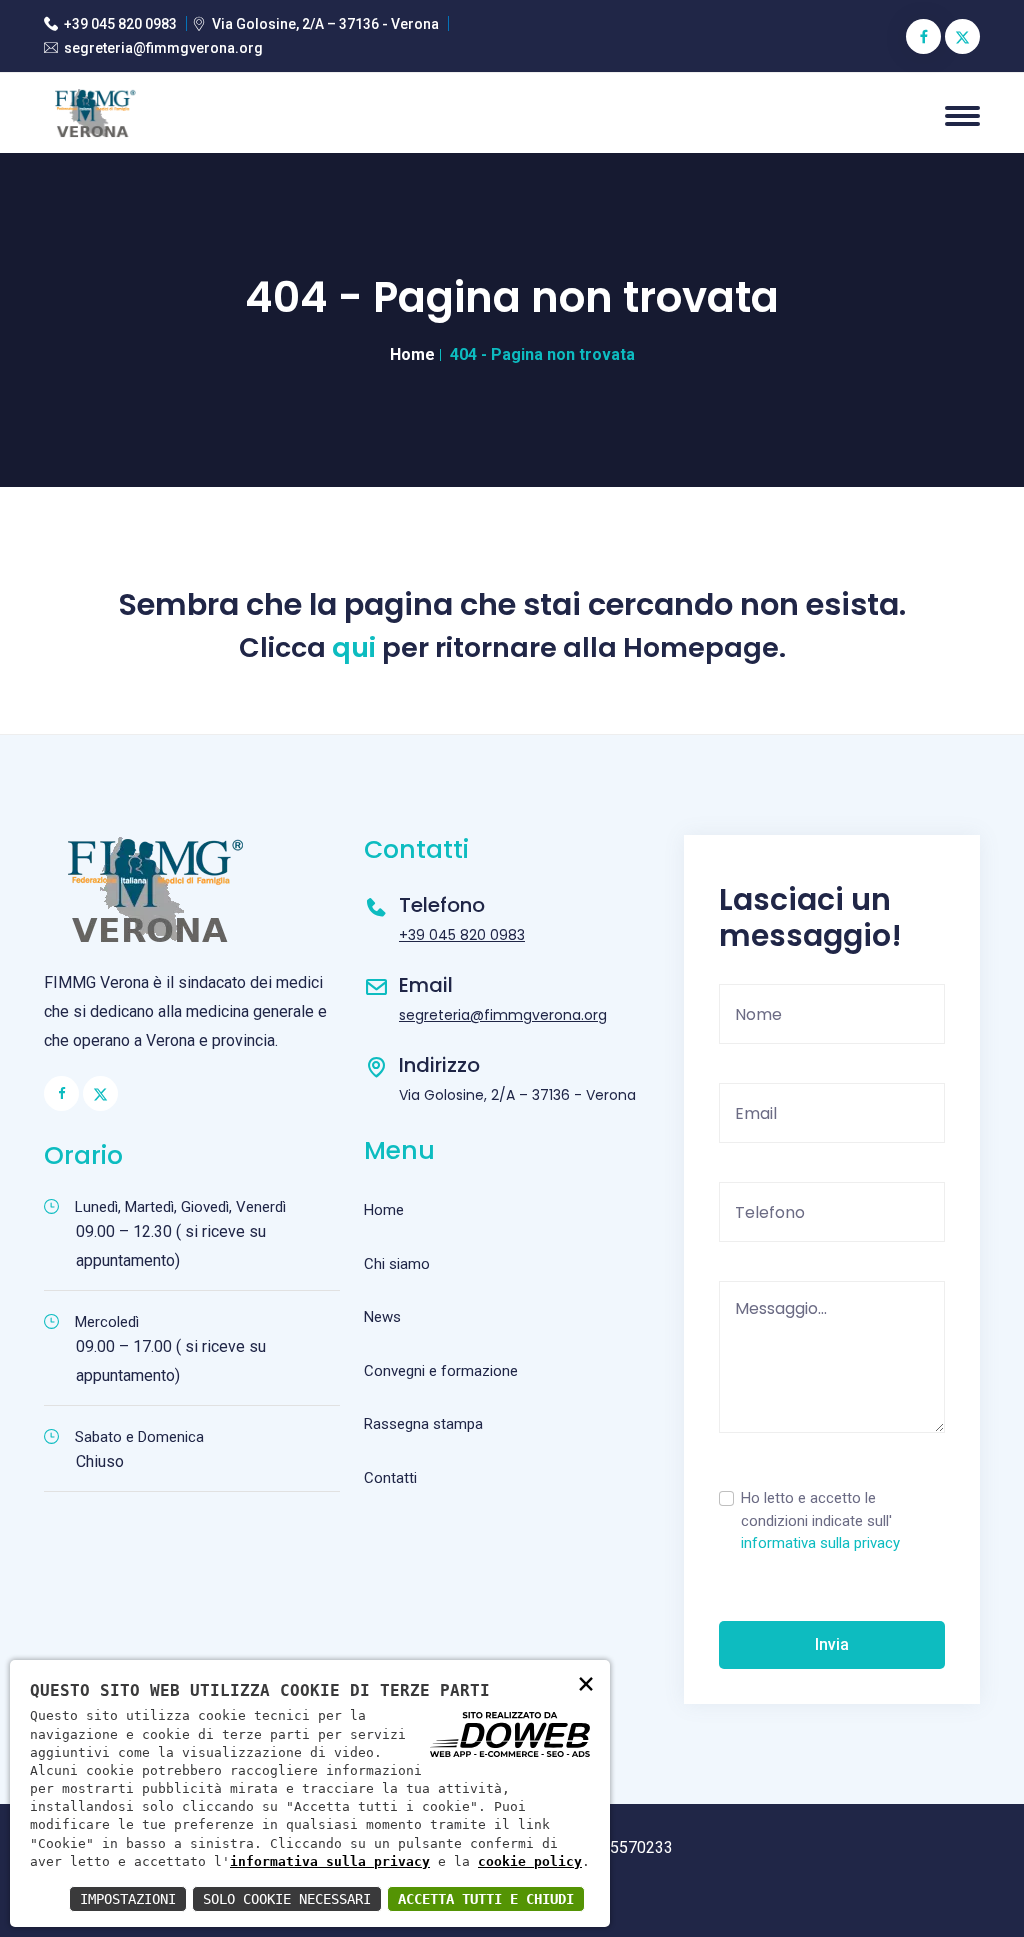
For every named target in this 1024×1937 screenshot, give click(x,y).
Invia (832, 1644)
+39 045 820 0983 (120, 24)
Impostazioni (128, 1899)
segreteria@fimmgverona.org (163, 48)
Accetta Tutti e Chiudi (486, 1899)
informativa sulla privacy (820, 1543)
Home (412, 354)
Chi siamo (397, 1264)
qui (354, 648)
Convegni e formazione (441, 1371)
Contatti (390, 1478)
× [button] (586, 1682)
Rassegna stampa (423, 1424)
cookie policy (530, 1861)
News (382, 1317)
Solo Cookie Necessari (287, 1899)
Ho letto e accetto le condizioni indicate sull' (820, 1520)
